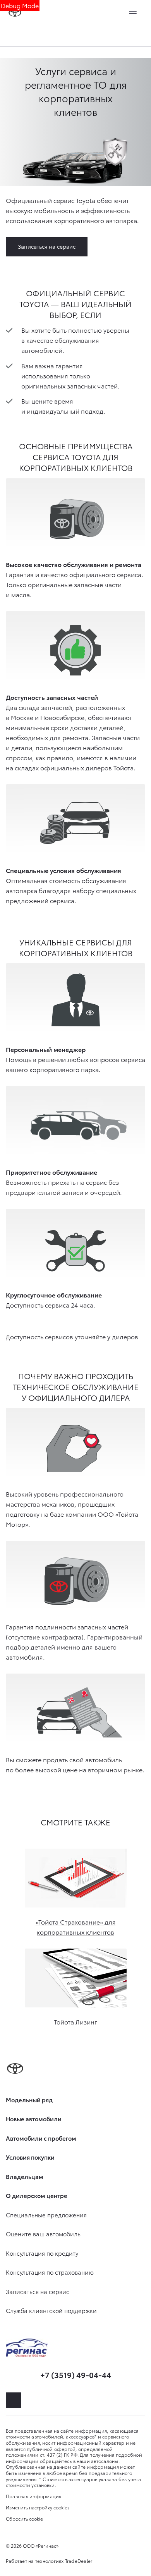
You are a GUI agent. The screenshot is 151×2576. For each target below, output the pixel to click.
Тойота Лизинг (75, 2022)
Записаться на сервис (47, 246)
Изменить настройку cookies (38, 2507)
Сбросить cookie (24, 2519)
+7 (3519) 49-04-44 (76, 2375)
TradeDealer (79, 2561)
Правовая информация (34, 2496)
